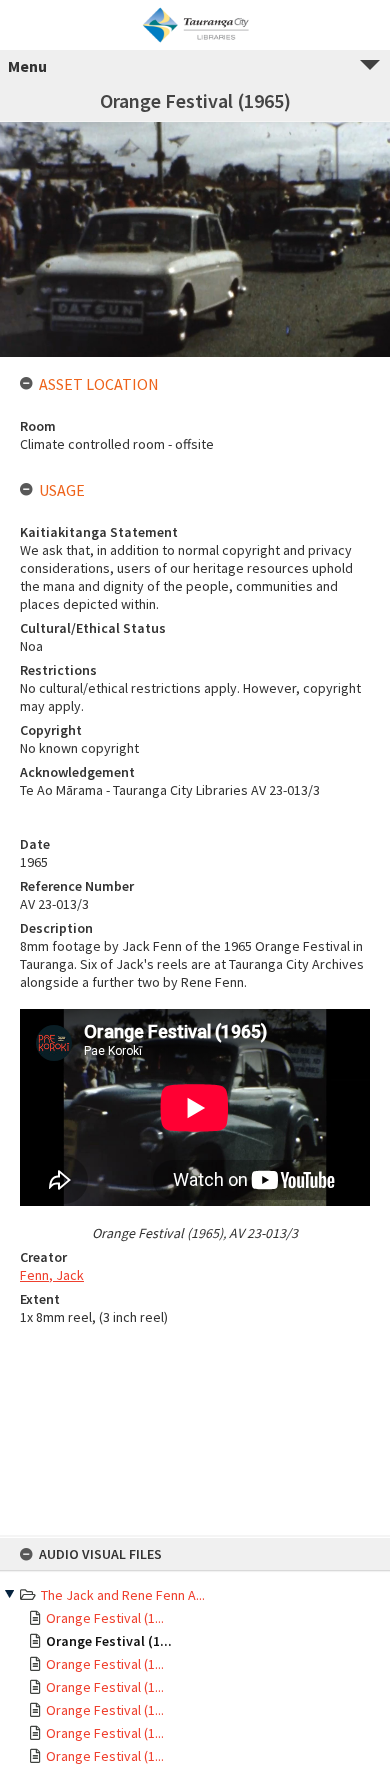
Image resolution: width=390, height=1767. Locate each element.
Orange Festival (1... (105, 1618)
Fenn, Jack (52, 1275)
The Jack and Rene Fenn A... (123, 1595)
